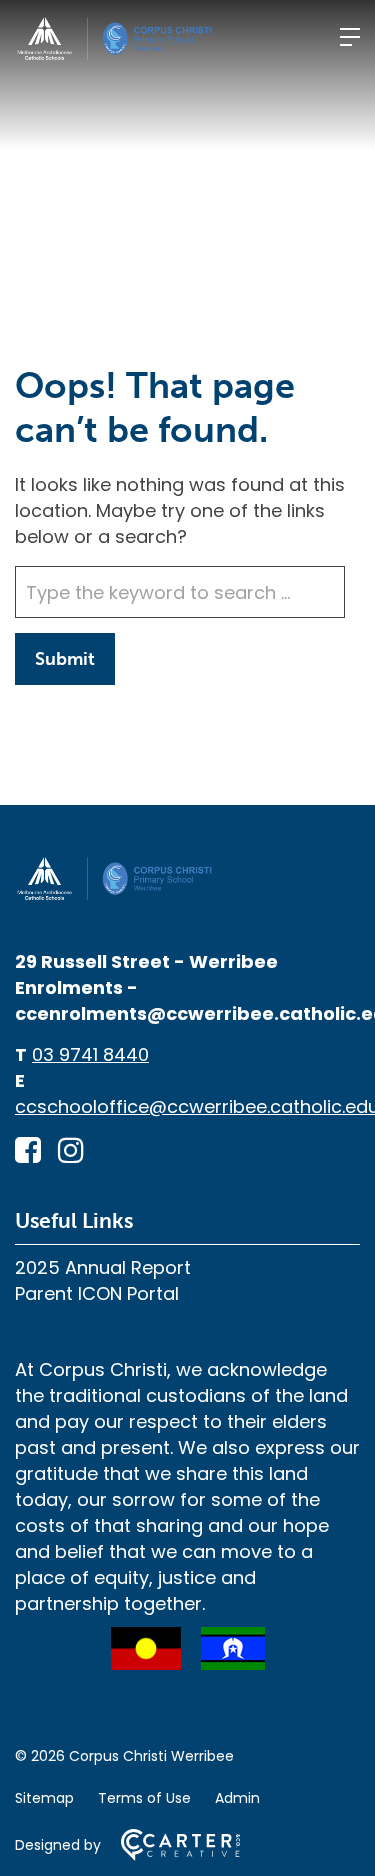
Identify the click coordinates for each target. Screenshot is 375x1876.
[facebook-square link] (28, 1150)
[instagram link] (71, 1150)
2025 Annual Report (103, 1267)
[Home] (115, 895)
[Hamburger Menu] (350, 37)
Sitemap (44, 1798)
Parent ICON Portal (97, 1293)
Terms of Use (144, 1798)
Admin (237, 1798)
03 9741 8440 (90, 1054)
